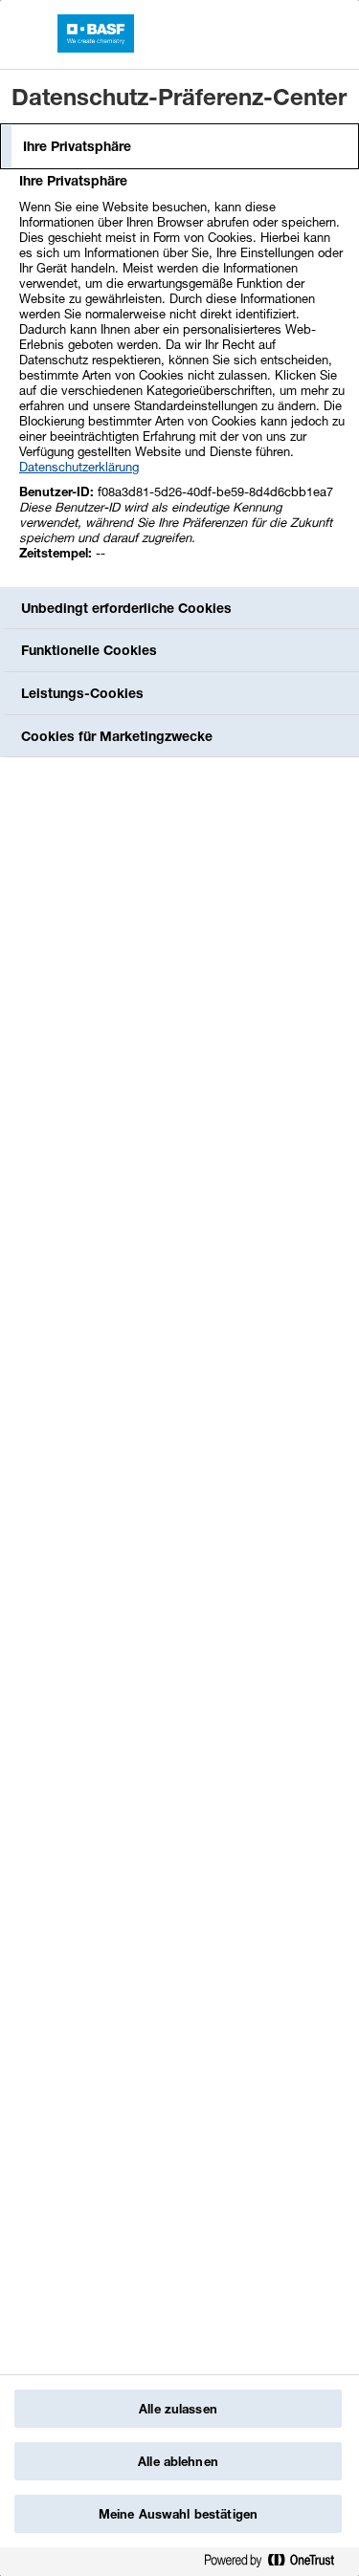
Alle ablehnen (178, 2461)
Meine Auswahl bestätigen (178, 2514)
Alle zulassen (178, 2409)
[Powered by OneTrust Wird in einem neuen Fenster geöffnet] (277, 2564)
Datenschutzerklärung (79, 467)
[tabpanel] (182, 377)
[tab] (179, 146)
